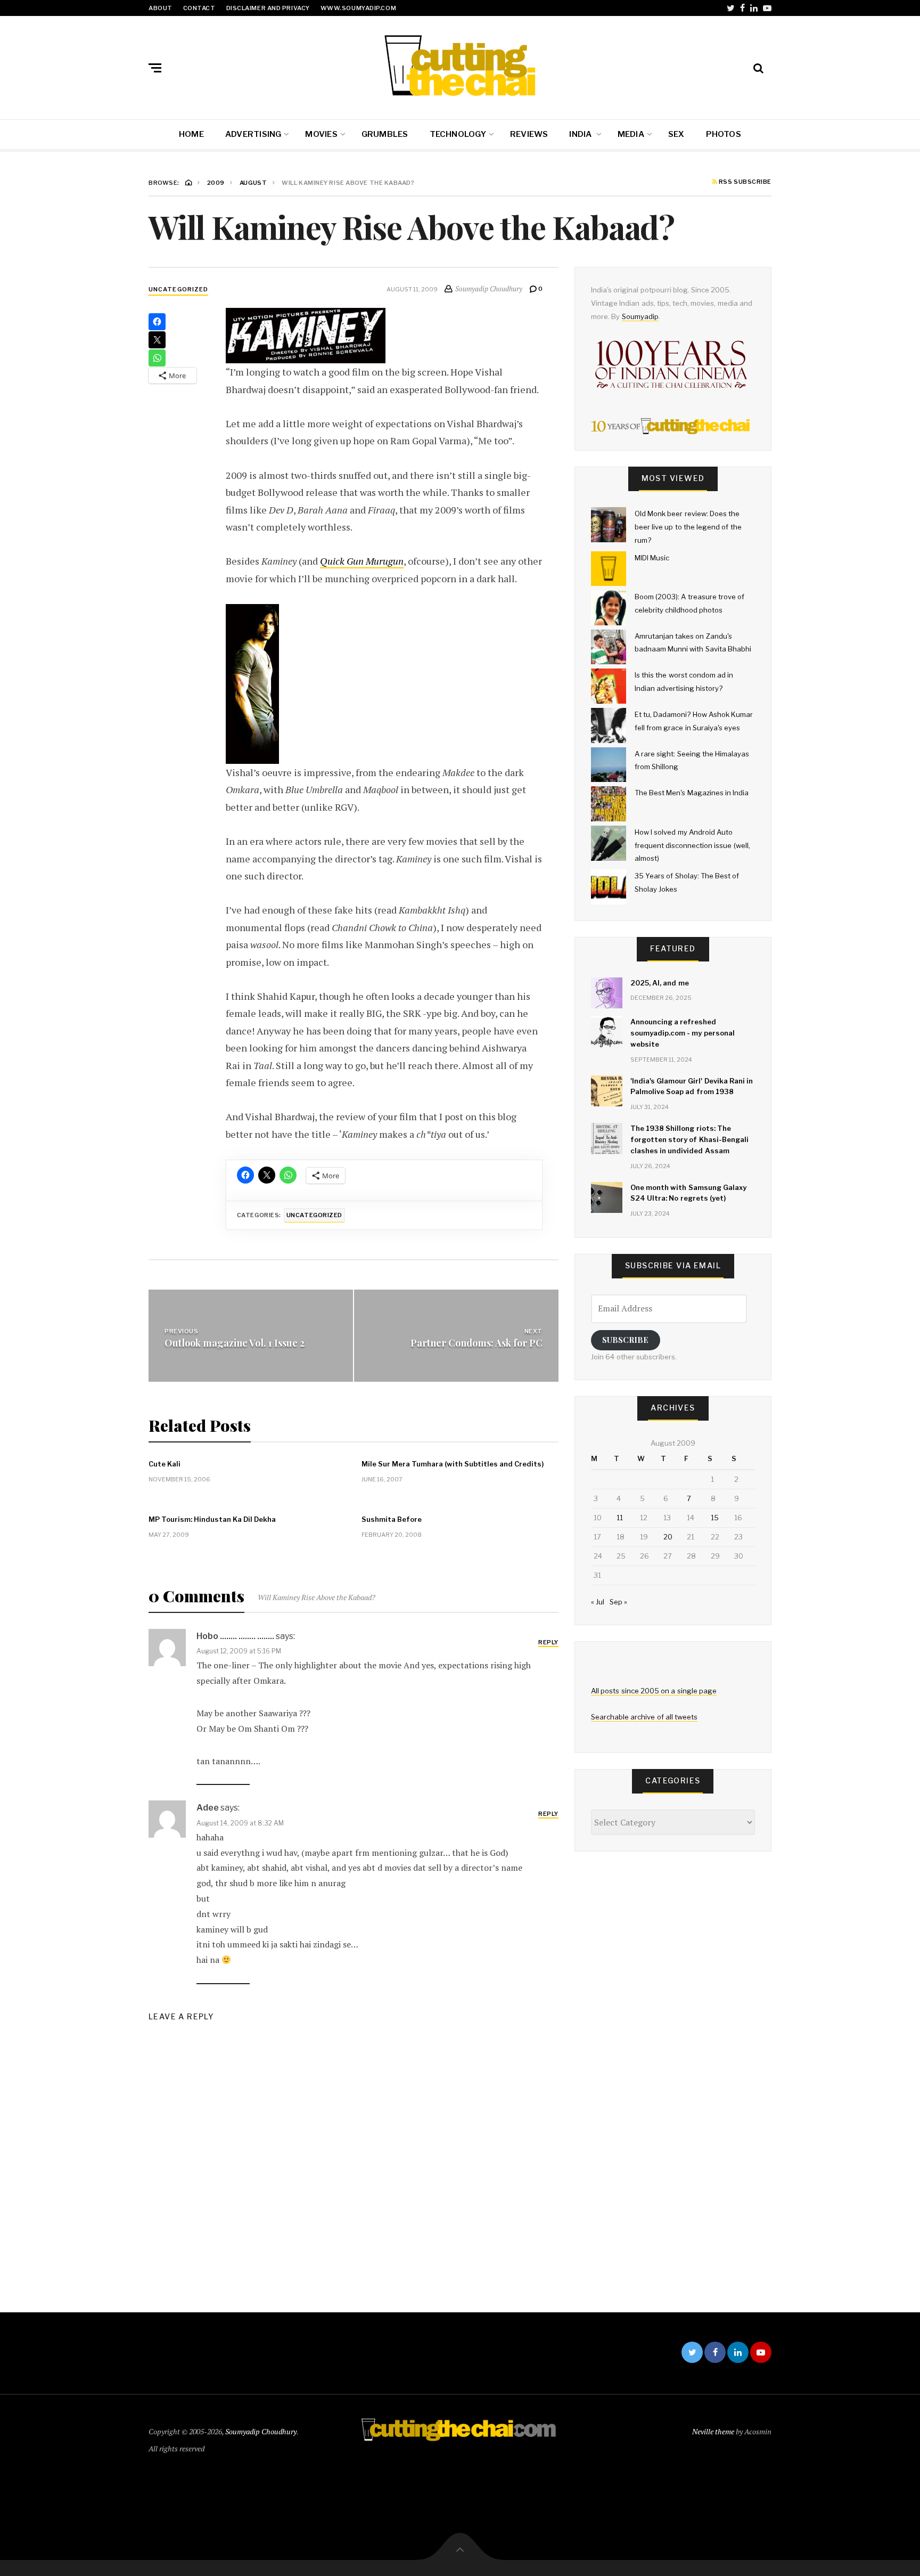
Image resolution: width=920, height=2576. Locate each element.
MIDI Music (652, 558)
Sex (676, 134)
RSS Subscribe (744, 182)
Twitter (731, 8)
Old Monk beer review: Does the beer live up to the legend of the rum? (688, 527)
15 (715, 1518)
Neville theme (713, 2431)
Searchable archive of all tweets (644, 1717)
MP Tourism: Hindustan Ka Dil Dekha (212, 1519)
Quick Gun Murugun (362, 561)
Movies (321, 134)
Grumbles (385, 134)
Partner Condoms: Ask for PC (477, 1342)
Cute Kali (165, 1464)
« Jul (598, 1602)
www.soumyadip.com (358, 8)
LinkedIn (754, 8)
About (161, 8)
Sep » (618, 1602)
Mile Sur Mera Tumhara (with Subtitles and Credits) (453, 1464)
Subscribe (625, 1340)
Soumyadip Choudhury (261, 2431)
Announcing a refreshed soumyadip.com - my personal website (683, 1033)
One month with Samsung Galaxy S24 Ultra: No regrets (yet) (688, 1193)
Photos (724, 134)
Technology (458, 134)
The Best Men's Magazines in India (692, 793)
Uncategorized (178, 289)
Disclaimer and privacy (268, 8)
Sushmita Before (392, 1519)
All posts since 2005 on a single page (654, 1691)
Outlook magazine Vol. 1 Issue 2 (235, 1342)
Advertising (253, 134)
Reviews (529, 134)
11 (620, 1518)
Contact (199, 8)
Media (631, 134)
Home (191, 134)
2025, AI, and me (660, 983)
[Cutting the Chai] (460, 66)
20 (668, 1537)
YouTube (767, 8)
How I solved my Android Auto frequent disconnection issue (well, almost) (692, 845)
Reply (548, 1642)
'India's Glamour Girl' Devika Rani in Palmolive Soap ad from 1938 (692, 1086)
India (581, 134)
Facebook (742, 8)
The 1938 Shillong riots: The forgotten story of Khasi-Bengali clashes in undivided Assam (689, 1139)
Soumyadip (640, 316)
